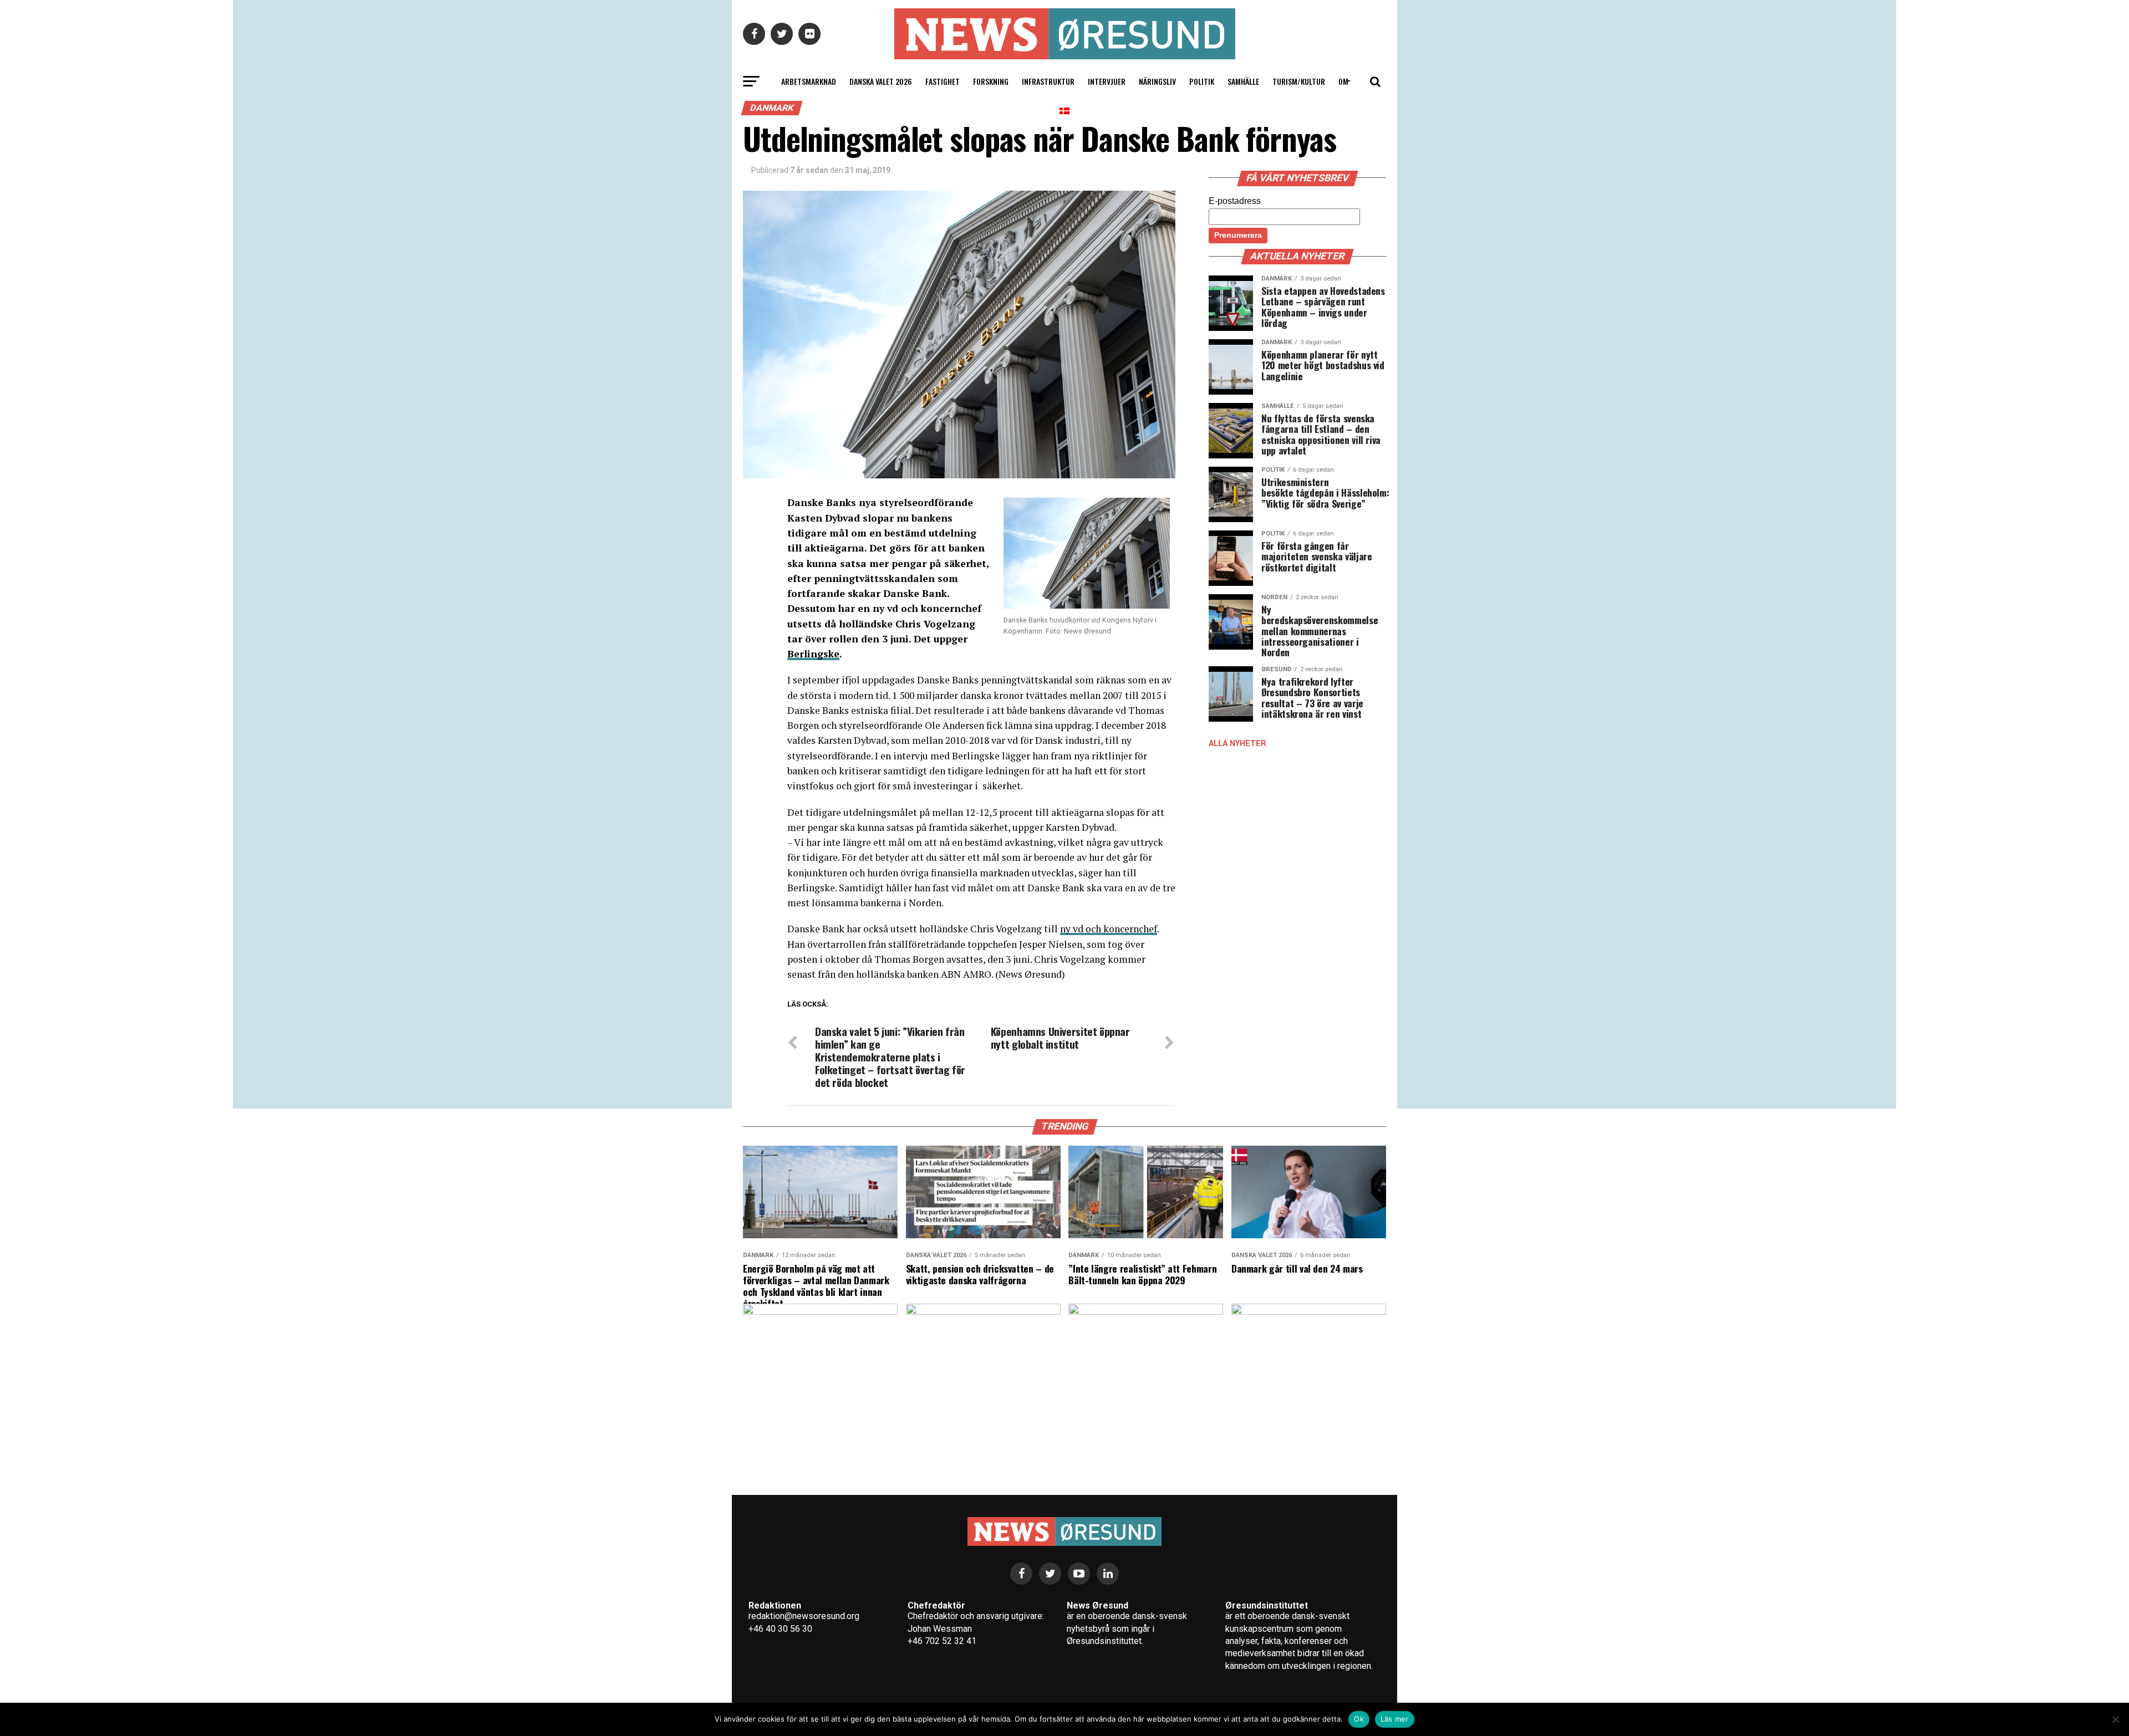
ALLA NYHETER (1237, 744)
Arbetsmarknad (809, 81)
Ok (1359, 1719)
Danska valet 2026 (881, 81)
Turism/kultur (1299, 81)
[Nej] (2115, 1719)
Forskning (991, 81)
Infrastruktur (1048, 81)
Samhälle (1243, 81)
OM (1343, 81)
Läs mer (1395, 1719)
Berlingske (813, 654)
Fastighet (943, 81)
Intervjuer (1107, 81)
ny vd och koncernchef (1109, 929)
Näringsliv (1157, 81)
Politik (1202, 81)
